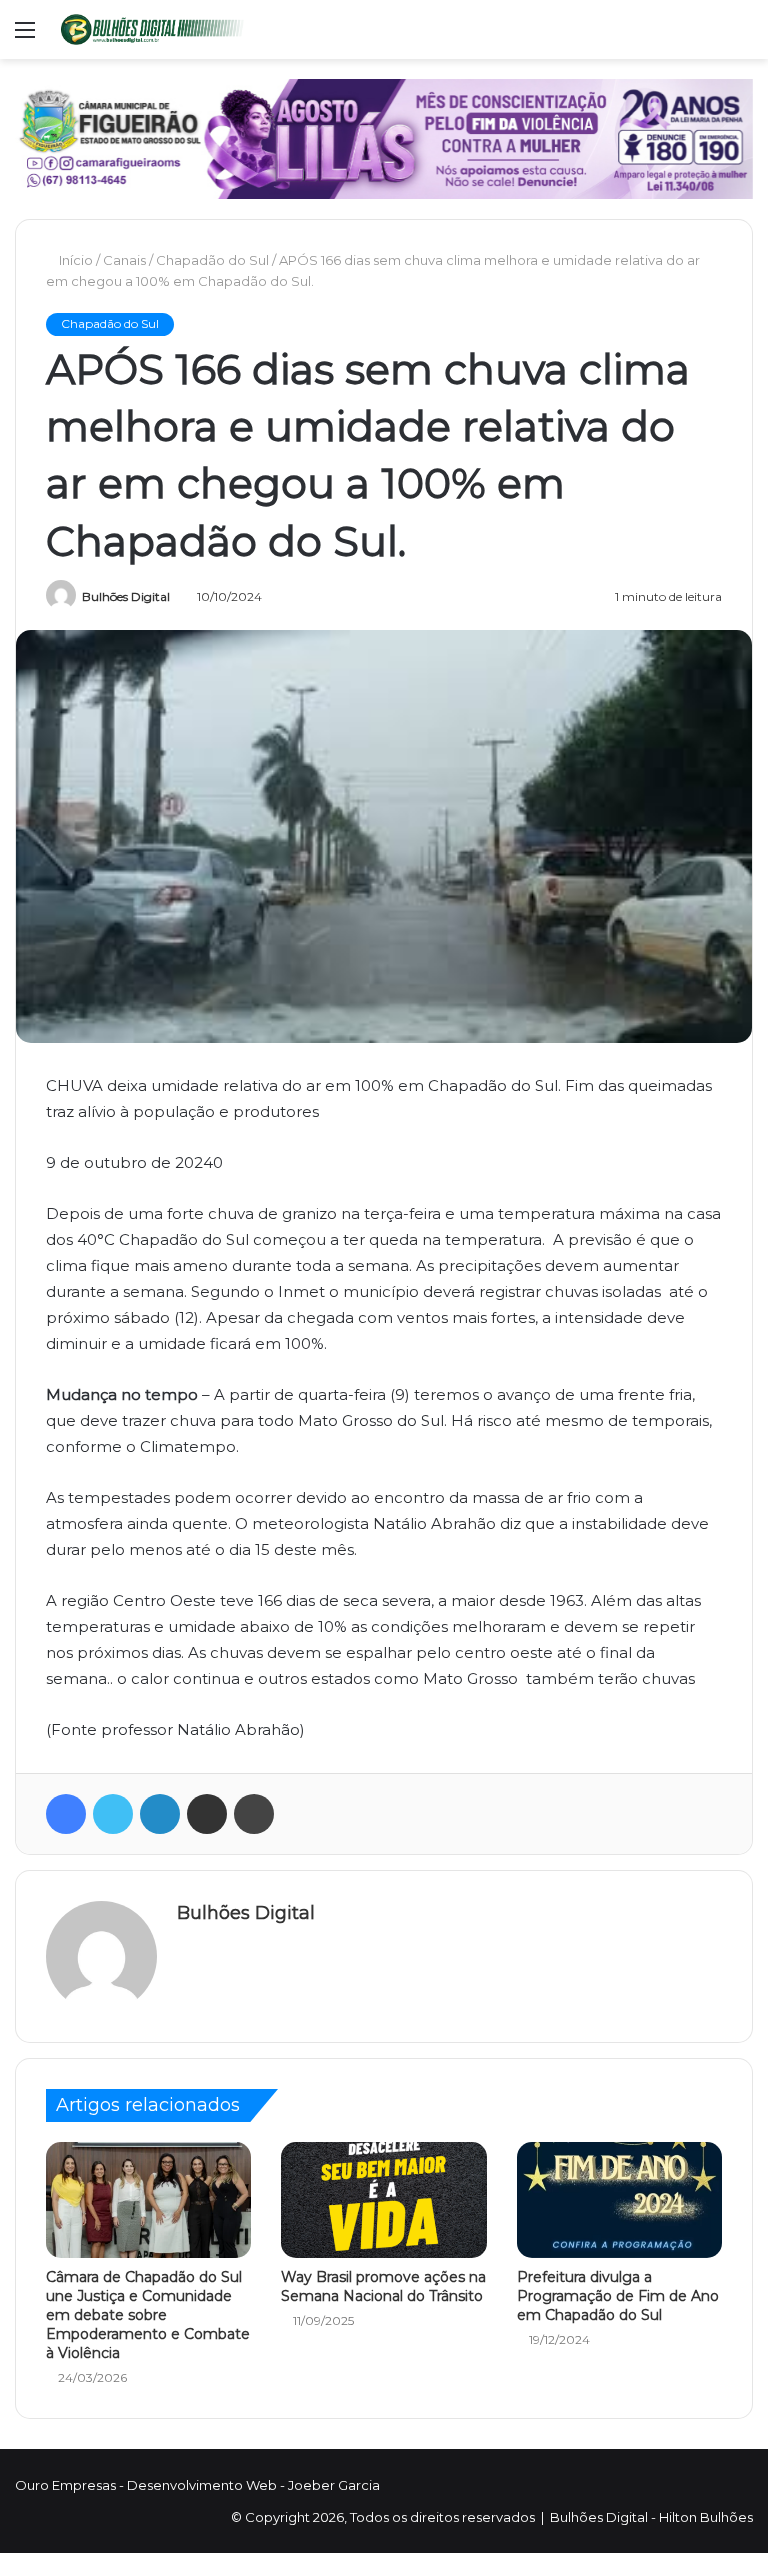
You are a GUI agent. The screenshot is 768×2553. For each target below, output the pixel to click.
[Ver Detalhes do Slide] (384, 139)
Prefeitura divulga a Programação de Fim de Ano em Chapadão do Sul (618, 2296)
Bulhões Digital (126, 596)
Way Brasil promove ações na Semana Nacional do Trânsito (383, 2286)
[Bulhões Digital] (156, 29)
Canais (126, 260)
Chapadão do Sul (214, 260)
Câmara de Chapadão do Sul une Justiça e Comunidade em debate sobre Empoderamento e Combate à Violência (148, 2315)
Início (76, 260)
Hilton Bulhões (706, 2517)
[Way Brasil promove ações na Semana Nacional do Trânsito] (383, 2200)
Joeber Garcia (334, 2485)
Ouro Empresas (65, 2485)
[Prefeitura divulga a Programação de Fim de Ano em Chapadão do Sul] (619, 2200)
